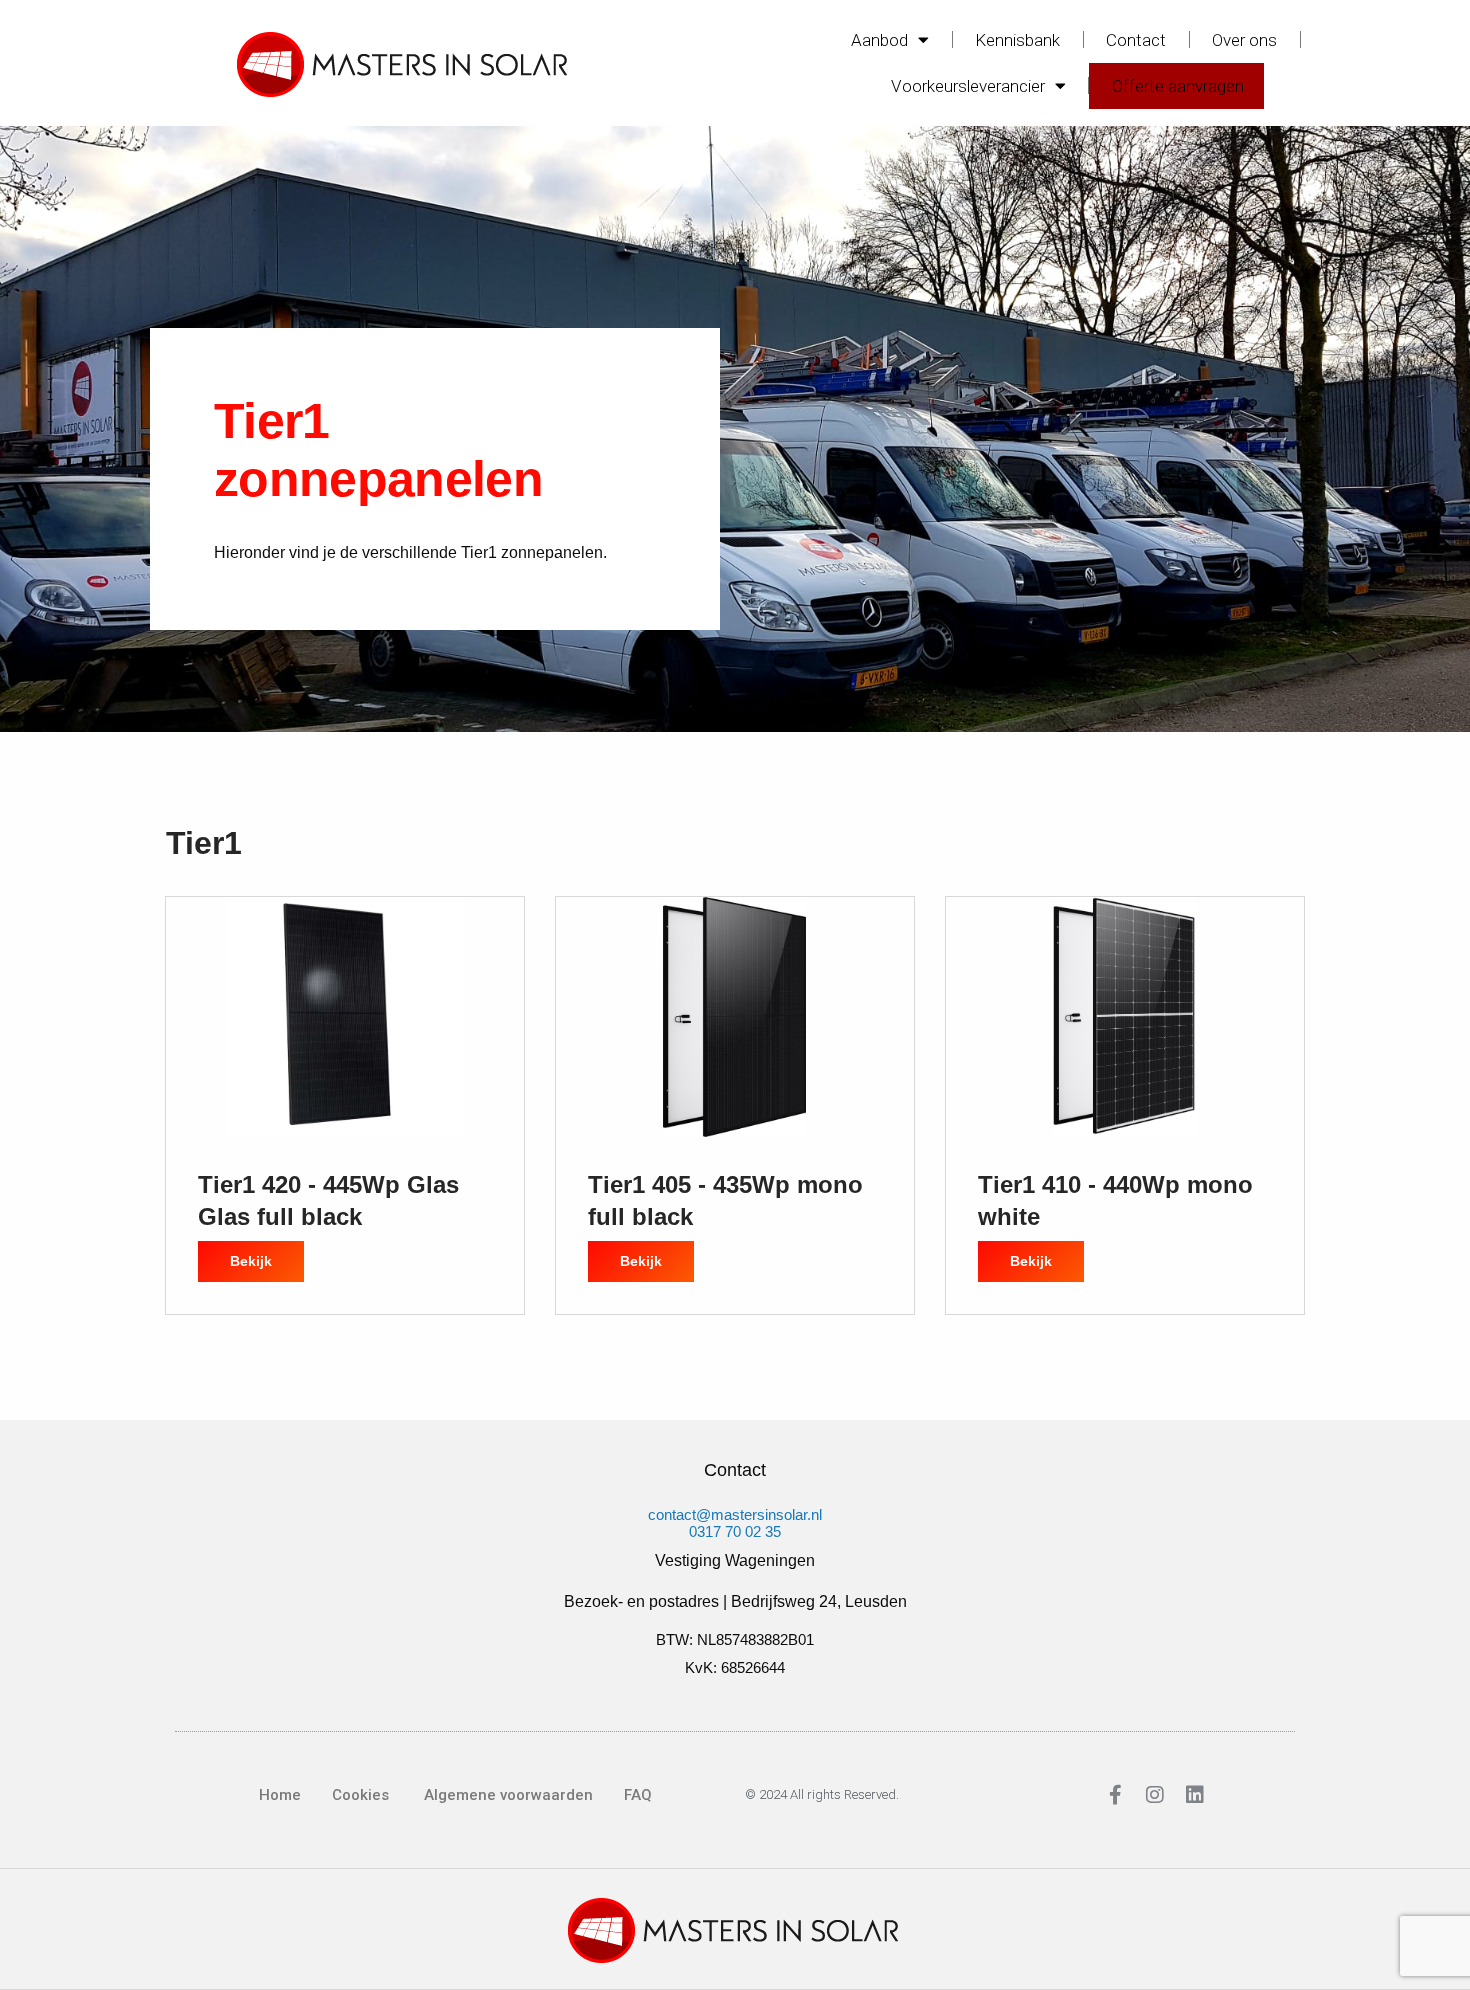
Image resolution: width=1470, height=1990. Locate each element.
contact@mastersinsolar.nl (735, 1514)
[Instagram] (1155, 1795)
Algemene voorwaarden (506, 1795)
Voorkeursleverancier (968, 86)
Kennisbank (1017, 40)
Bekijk (267, 1255)
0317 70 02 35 (735, 1531)
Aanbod (879, 40)
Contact (1136, 40)
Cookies (360, 1795)
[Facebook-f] (1115, 1795)
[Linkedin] (1195, 1795)
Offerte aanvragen (1178, 86)
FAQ (638, 1795)
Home (280, 1795)
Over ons (1244, 40)
